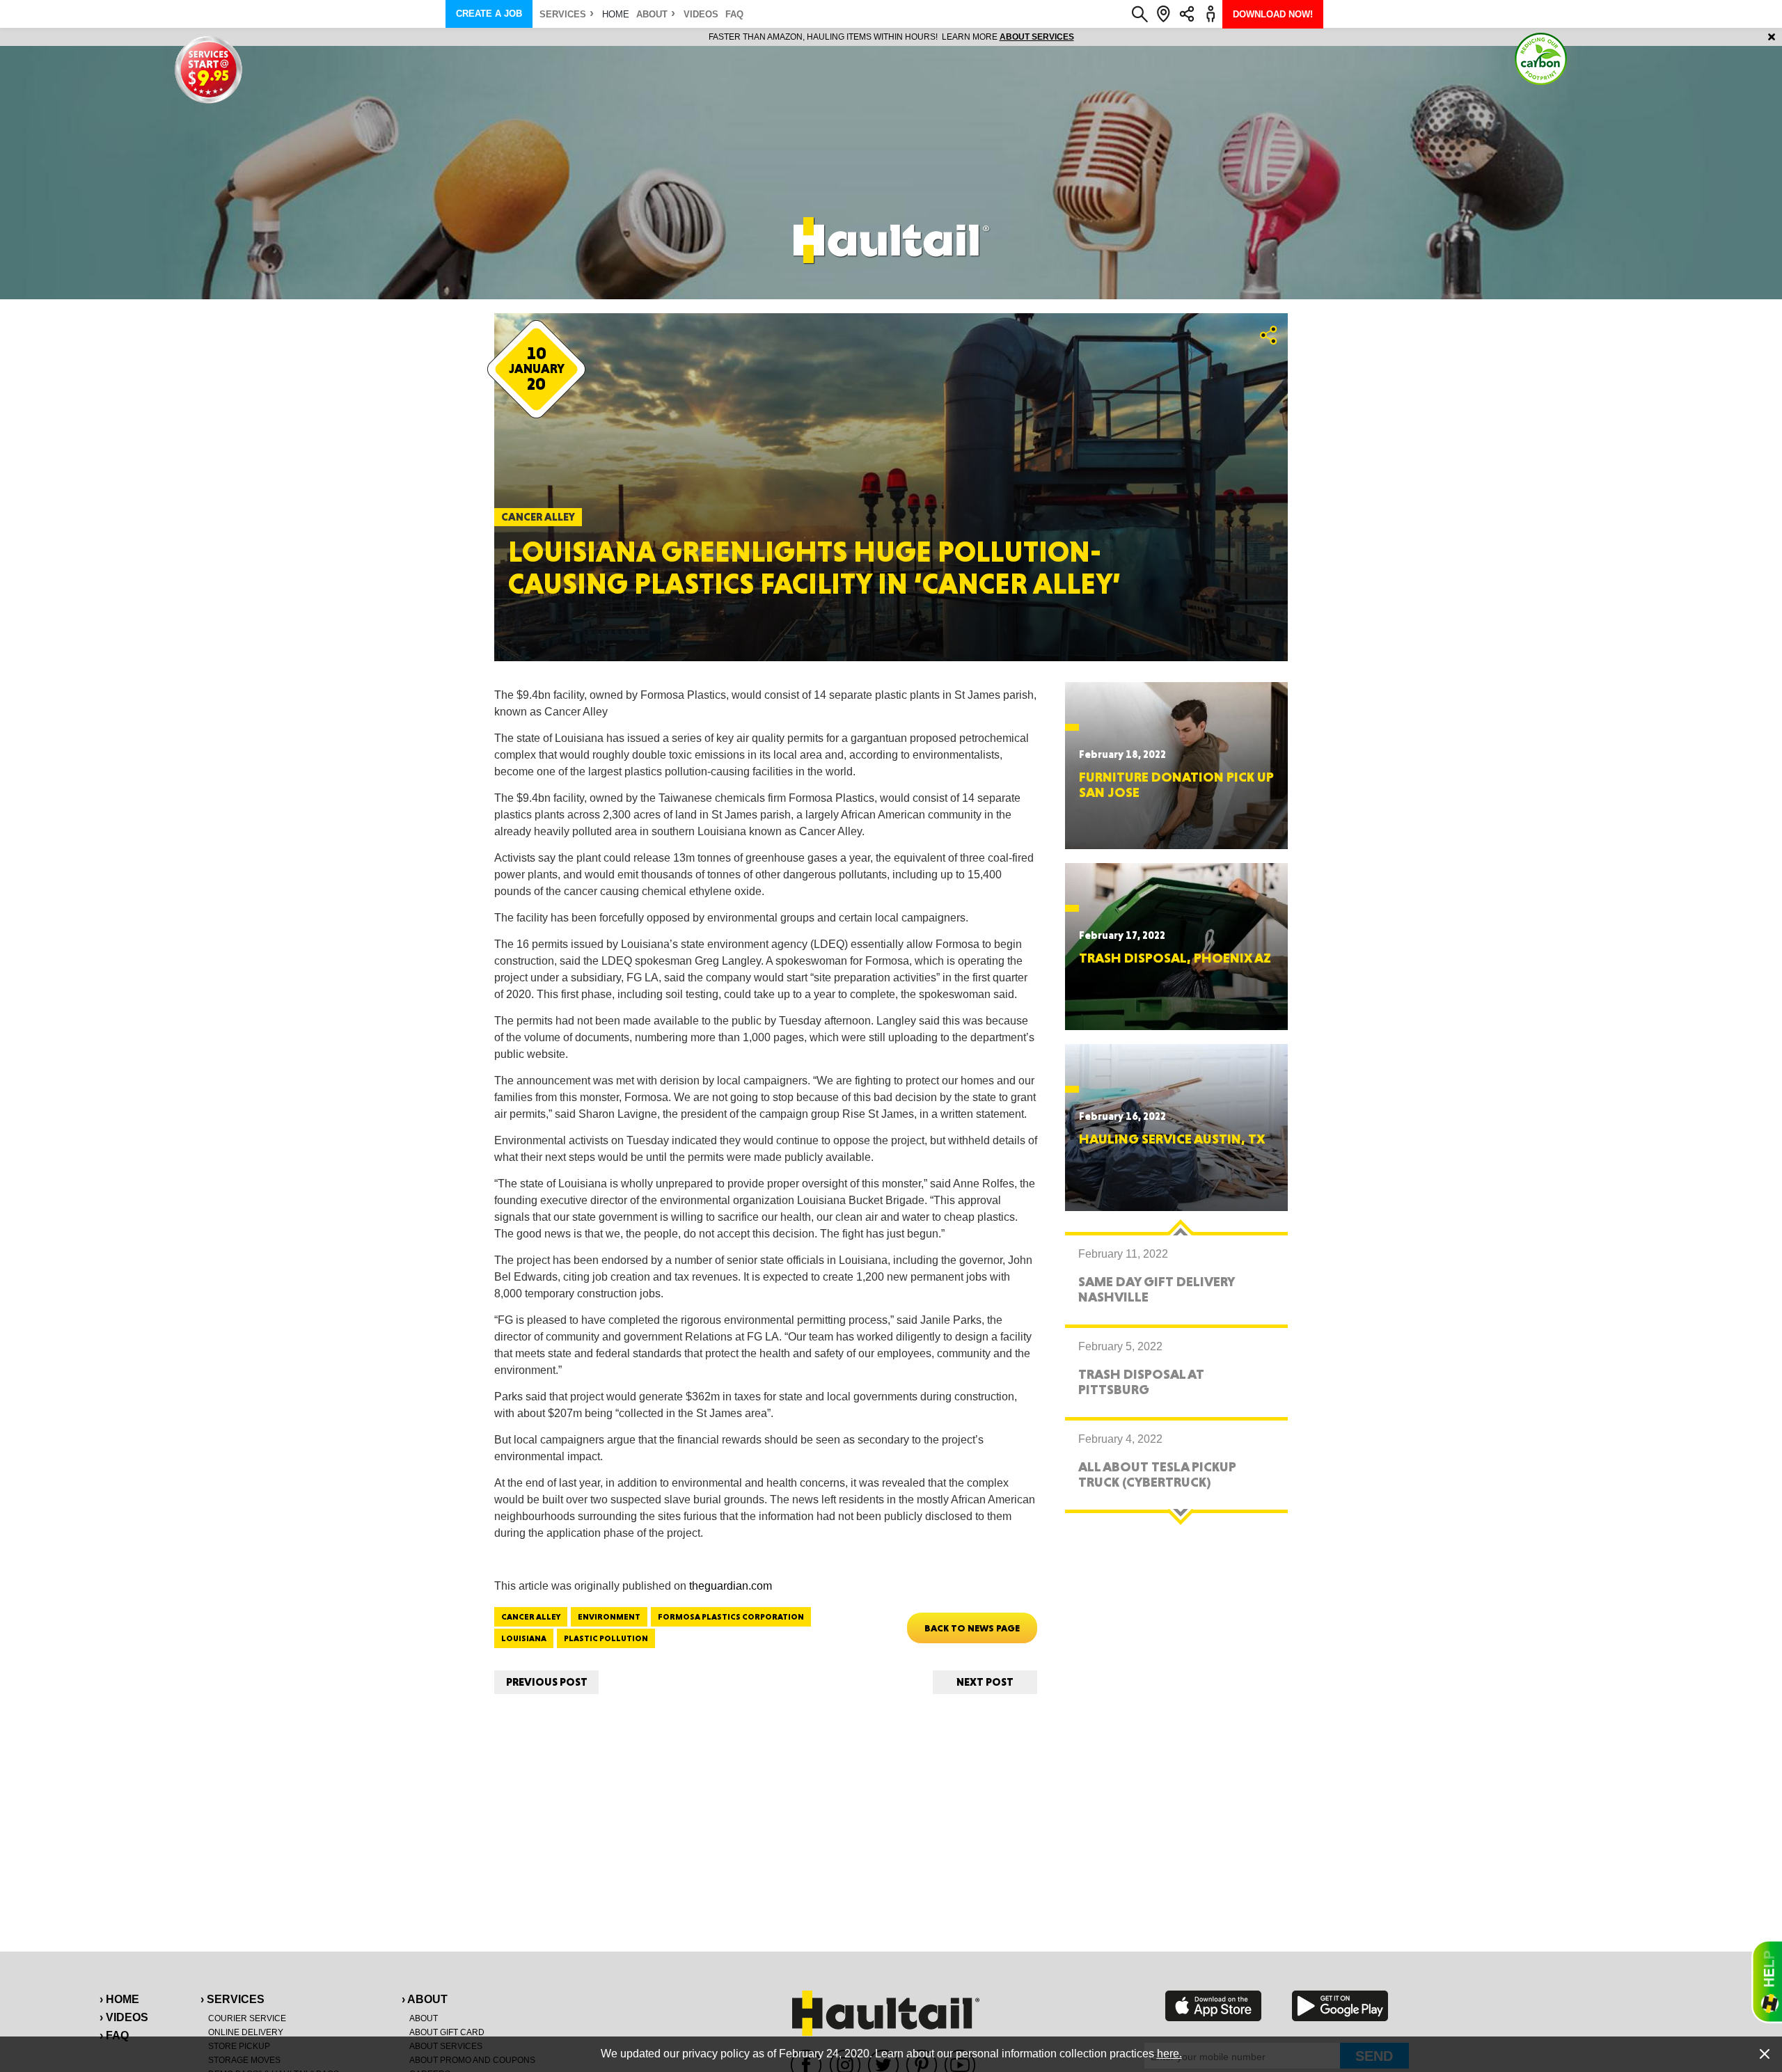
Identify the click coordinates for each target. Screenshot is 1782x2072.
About (652, 14)
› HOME (119, 1999)
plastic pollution (606, 1638)
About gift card (447, 2032)
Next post (985, 1682)
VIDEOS (701, 14)
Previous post (547, 1682)
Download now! (1273, 14)
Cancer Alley (531, 1617)
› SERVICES (232, 1999)
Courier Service (247, 2018)
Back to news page (972, 1628)
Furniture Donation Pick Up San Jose (1176, 784)
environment (609, 1617)
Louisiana (524, 1638)
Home (616, 14)
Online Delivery (246, 2032)
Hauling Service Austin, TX (1172, 1139)
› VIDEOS (124, 2017)
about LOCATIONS (1082, 37)
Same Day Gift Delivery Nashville (1156, 1289)
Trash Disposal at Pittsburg (1141, 1382)
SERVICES (563, 14)
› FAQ (114, 2035)
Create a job (489, 14)
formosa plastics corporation (731, 1617)
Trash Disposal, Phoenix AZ (1175, 958)
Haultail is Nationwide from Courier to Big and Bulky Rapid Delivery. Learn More (891, 37)
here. (1169, 2054)
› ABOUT (425, 1999)
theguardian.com (731, 1586)
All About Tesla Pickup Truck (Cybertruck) (1157, 1474)
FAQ (734, 14)
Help (1767, 1982)
